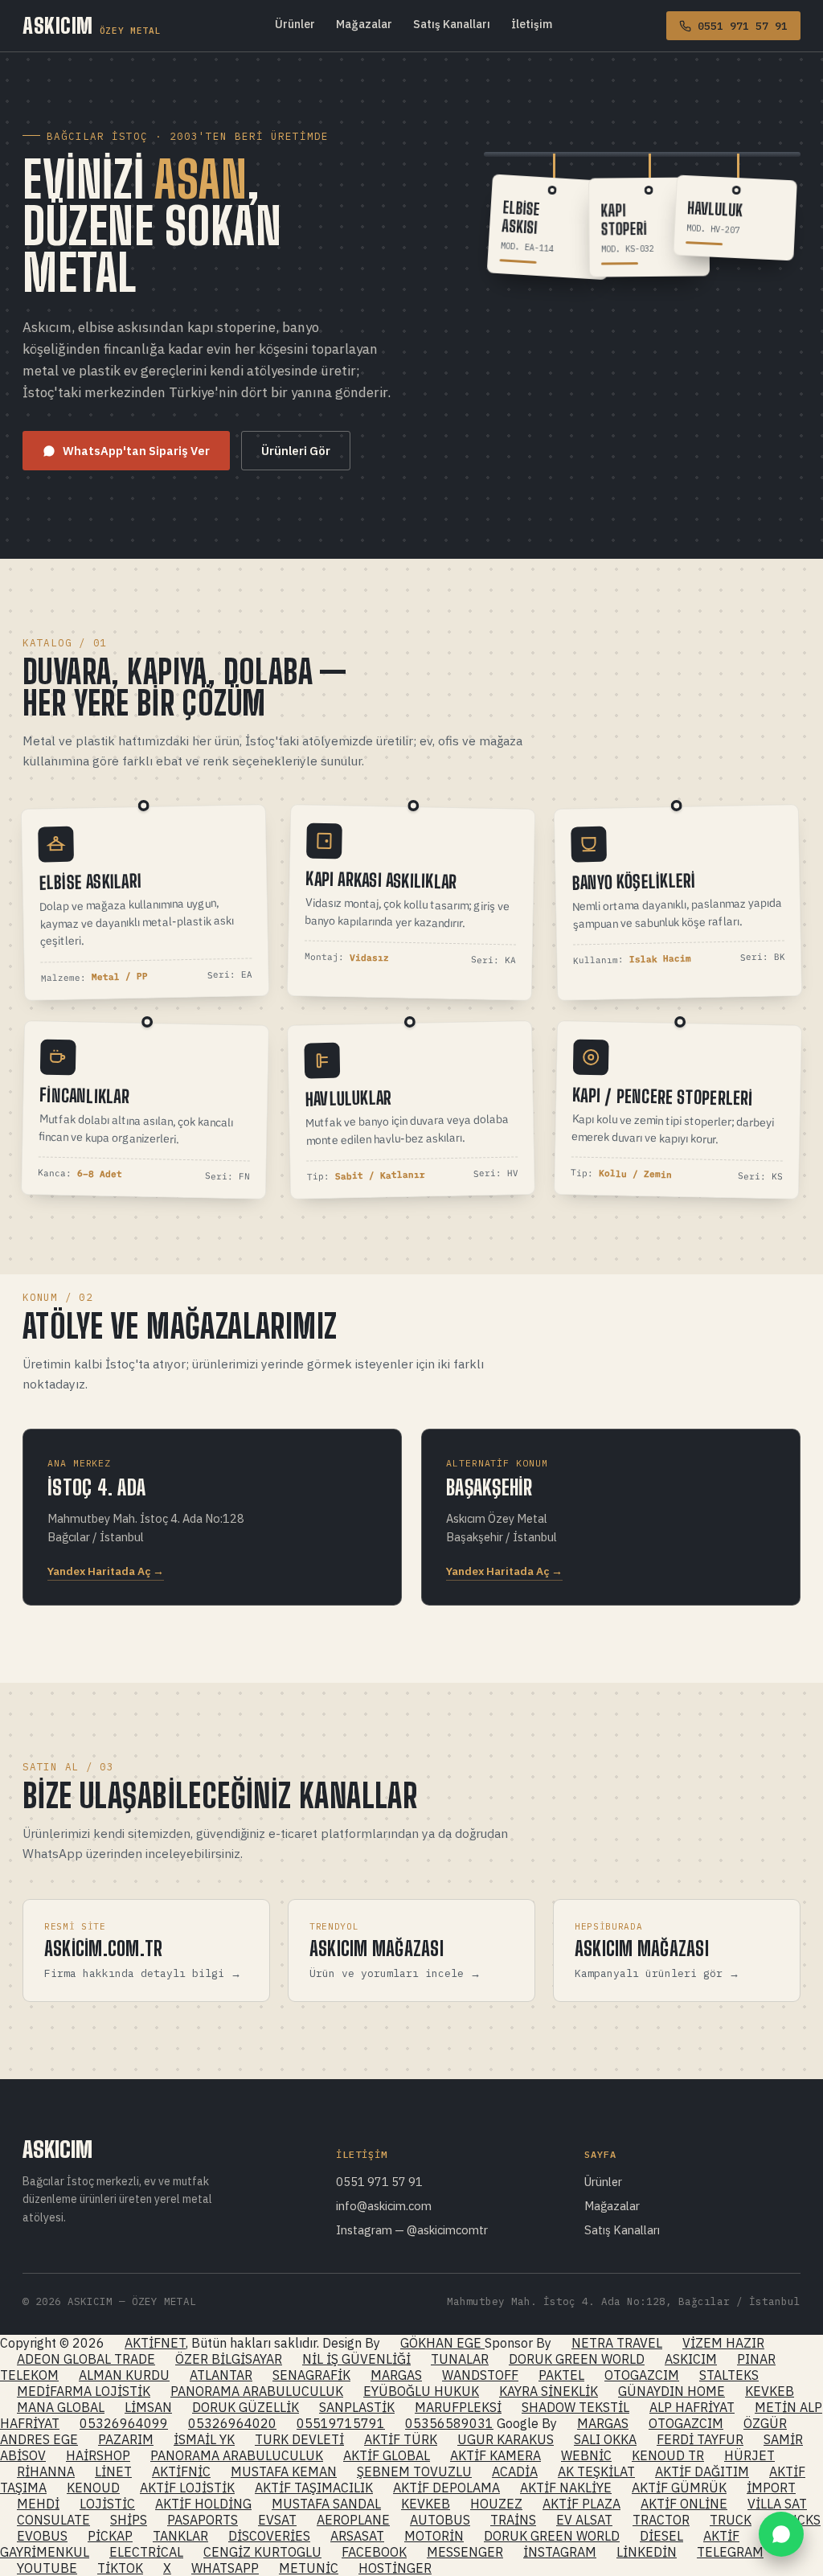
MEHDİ (38, 2504)
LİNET (113, 2471)
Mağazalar (364, 24)
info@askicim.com (384, 2206)
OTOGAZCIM (642, 2375)
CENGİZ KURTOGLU (262, 2552)
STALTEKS (729, 2375)
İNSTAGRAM (560, 2552)
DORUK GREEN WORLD (577, 2359)
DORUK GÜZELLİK (246, 2407)
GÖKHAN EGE (442, 2343)
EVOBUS (42, 2536)
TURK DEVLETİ (299, 2439)
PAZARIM (126, 2439)
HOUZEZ (496, 2504)
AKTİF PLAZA (581, 2504)
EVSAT (277, 2520)
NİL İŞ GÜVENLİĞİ (356, 2359)
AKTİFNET (155, 2343)
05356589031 (449, 2423)
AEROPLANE (353, 2520)
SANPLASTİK (357, 2407)
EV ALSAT (584, 2520)
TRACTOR (661, 2520)
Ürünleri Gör (296, 451)
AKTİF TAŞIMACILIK (314, 2488)
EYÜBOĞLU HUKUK (421, 2391)
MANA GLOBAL (61, 2407)
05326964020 (232, 2423)
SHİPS (129, 2520)
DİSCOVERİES (269, 2536)
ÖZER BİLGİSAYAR (229, 2359)
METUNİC (309, 2568)
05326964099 (124, 2423)
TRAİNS (513, 2520)
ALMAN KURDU (124, 2375)
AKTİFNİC (181, 2471)
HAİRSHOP (98, 2455)
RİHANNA (46, 2471)
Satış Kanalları (452, 24)
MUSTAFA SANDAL (326, 2504)
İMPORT (771, 2488)
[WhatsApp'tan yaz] (781, 2534)
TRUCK (731, 2520)
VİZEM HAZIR (723, 2343)
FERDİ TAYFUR (700, 2439)
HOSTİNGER (395, 2568)
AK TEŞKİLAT (596, 2471)
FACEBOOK (374, 2552)
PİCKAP (110, 2536)
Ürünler (295, 24)
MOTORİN (434, 2536)
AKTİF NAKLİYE (566, 2488)
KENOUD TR (668, 2455)
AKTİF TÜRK (401, 2439)
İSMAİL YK (204, 2439)
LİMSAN (148, 2407)
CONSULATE (53, 2520)
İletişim (532, 24)
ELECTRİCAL (146, 2552)
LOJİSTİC (107, 2504)
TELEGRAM (730, 2552)
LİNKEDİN (647, 2552)
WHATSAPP (225, 2568)
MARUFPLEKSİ (458, 2407)
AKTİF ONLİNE (684, 2504)
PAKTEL (561, 2375)
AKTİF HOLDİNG (203, 2504)
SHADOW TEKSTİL (575, 2407)
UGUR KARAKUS (506, 2439)
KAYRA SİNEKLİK (549, 2391)
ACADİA (515, 2471)
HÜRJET (749, 2455)
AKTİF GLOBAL (387, 2455)
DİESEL (661, 2536)
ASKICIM (92, 26)
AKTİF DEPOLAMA (446, 2488)
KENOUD (93, 2488)
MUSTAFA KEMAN (284, 2471)
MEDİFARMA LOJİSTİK (84, 2391)
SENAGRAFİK (311, 2375)
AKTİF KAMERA (495, 2455)
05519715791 (341, 2423)
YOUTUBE (47, 2568)
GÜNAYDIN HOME (672, 2391)
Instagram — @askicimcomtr (412, 2230)
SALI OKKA (605, 2439)
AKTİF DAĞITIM (702, 2471)
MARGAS (396, 2375)
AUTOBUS (440, 2520)
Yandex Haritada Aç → (106, 1571)
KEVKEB (770, 2391)
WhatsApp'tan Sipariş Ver (136, 451)
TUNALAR (460, 2359)
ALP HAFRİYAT (692, 2407)
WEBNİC (586, 2455)
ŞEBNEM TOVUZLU (414, 2471)
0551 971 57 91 (379, 2182)
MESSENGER (465, 2552)
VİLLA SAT (777, 2504)
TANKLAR (180, 2536)
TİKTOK (120, 2568)
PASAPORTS (203, 2520)
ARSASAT (357, 2536)
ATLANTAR (221, 2375)
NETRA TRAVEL (617, 2343)
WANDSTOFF (480, 2375)
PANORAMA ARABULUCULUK (257, 2391)
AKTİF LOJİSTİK (187, 2488)
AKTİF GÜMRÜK (679, 2488)
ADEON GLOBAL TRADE (86, 2359)
